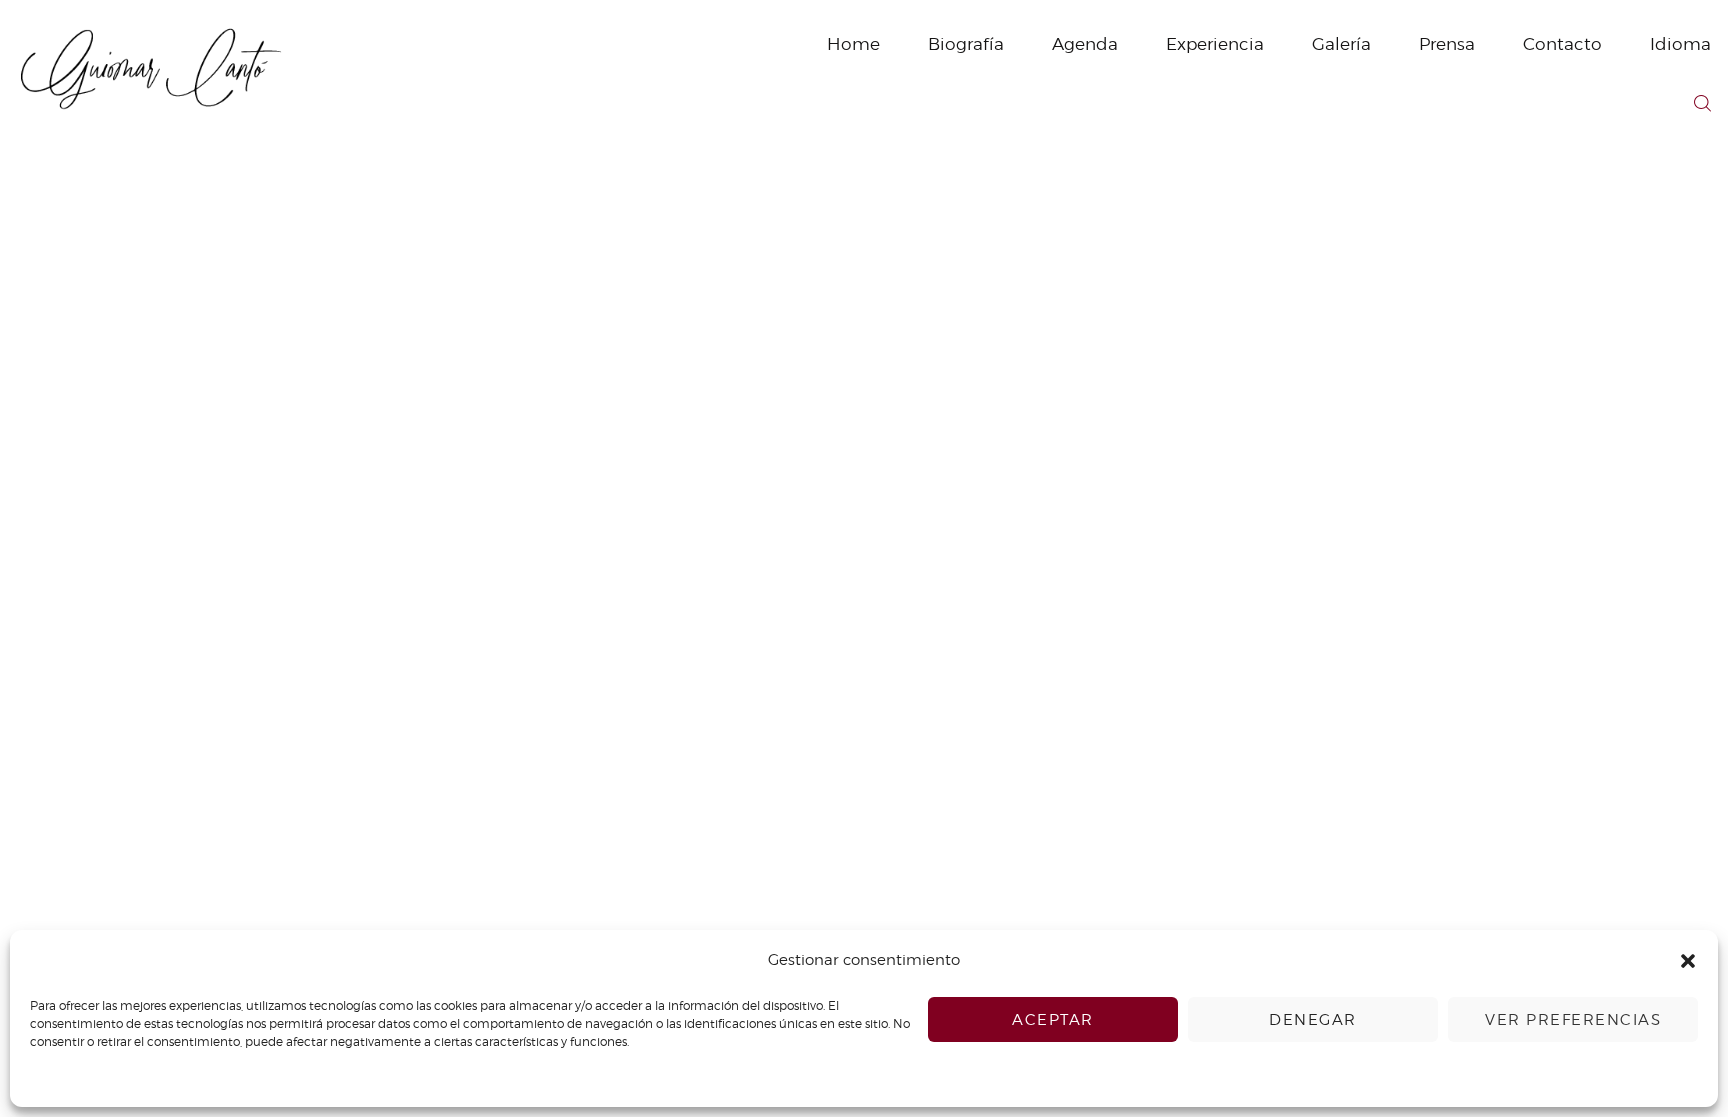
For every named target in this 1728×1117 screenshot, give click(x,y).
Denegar (1313, 1020)
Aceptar (1053, 1020)
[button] (1688, 961)
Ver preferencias (1573, 1020)
